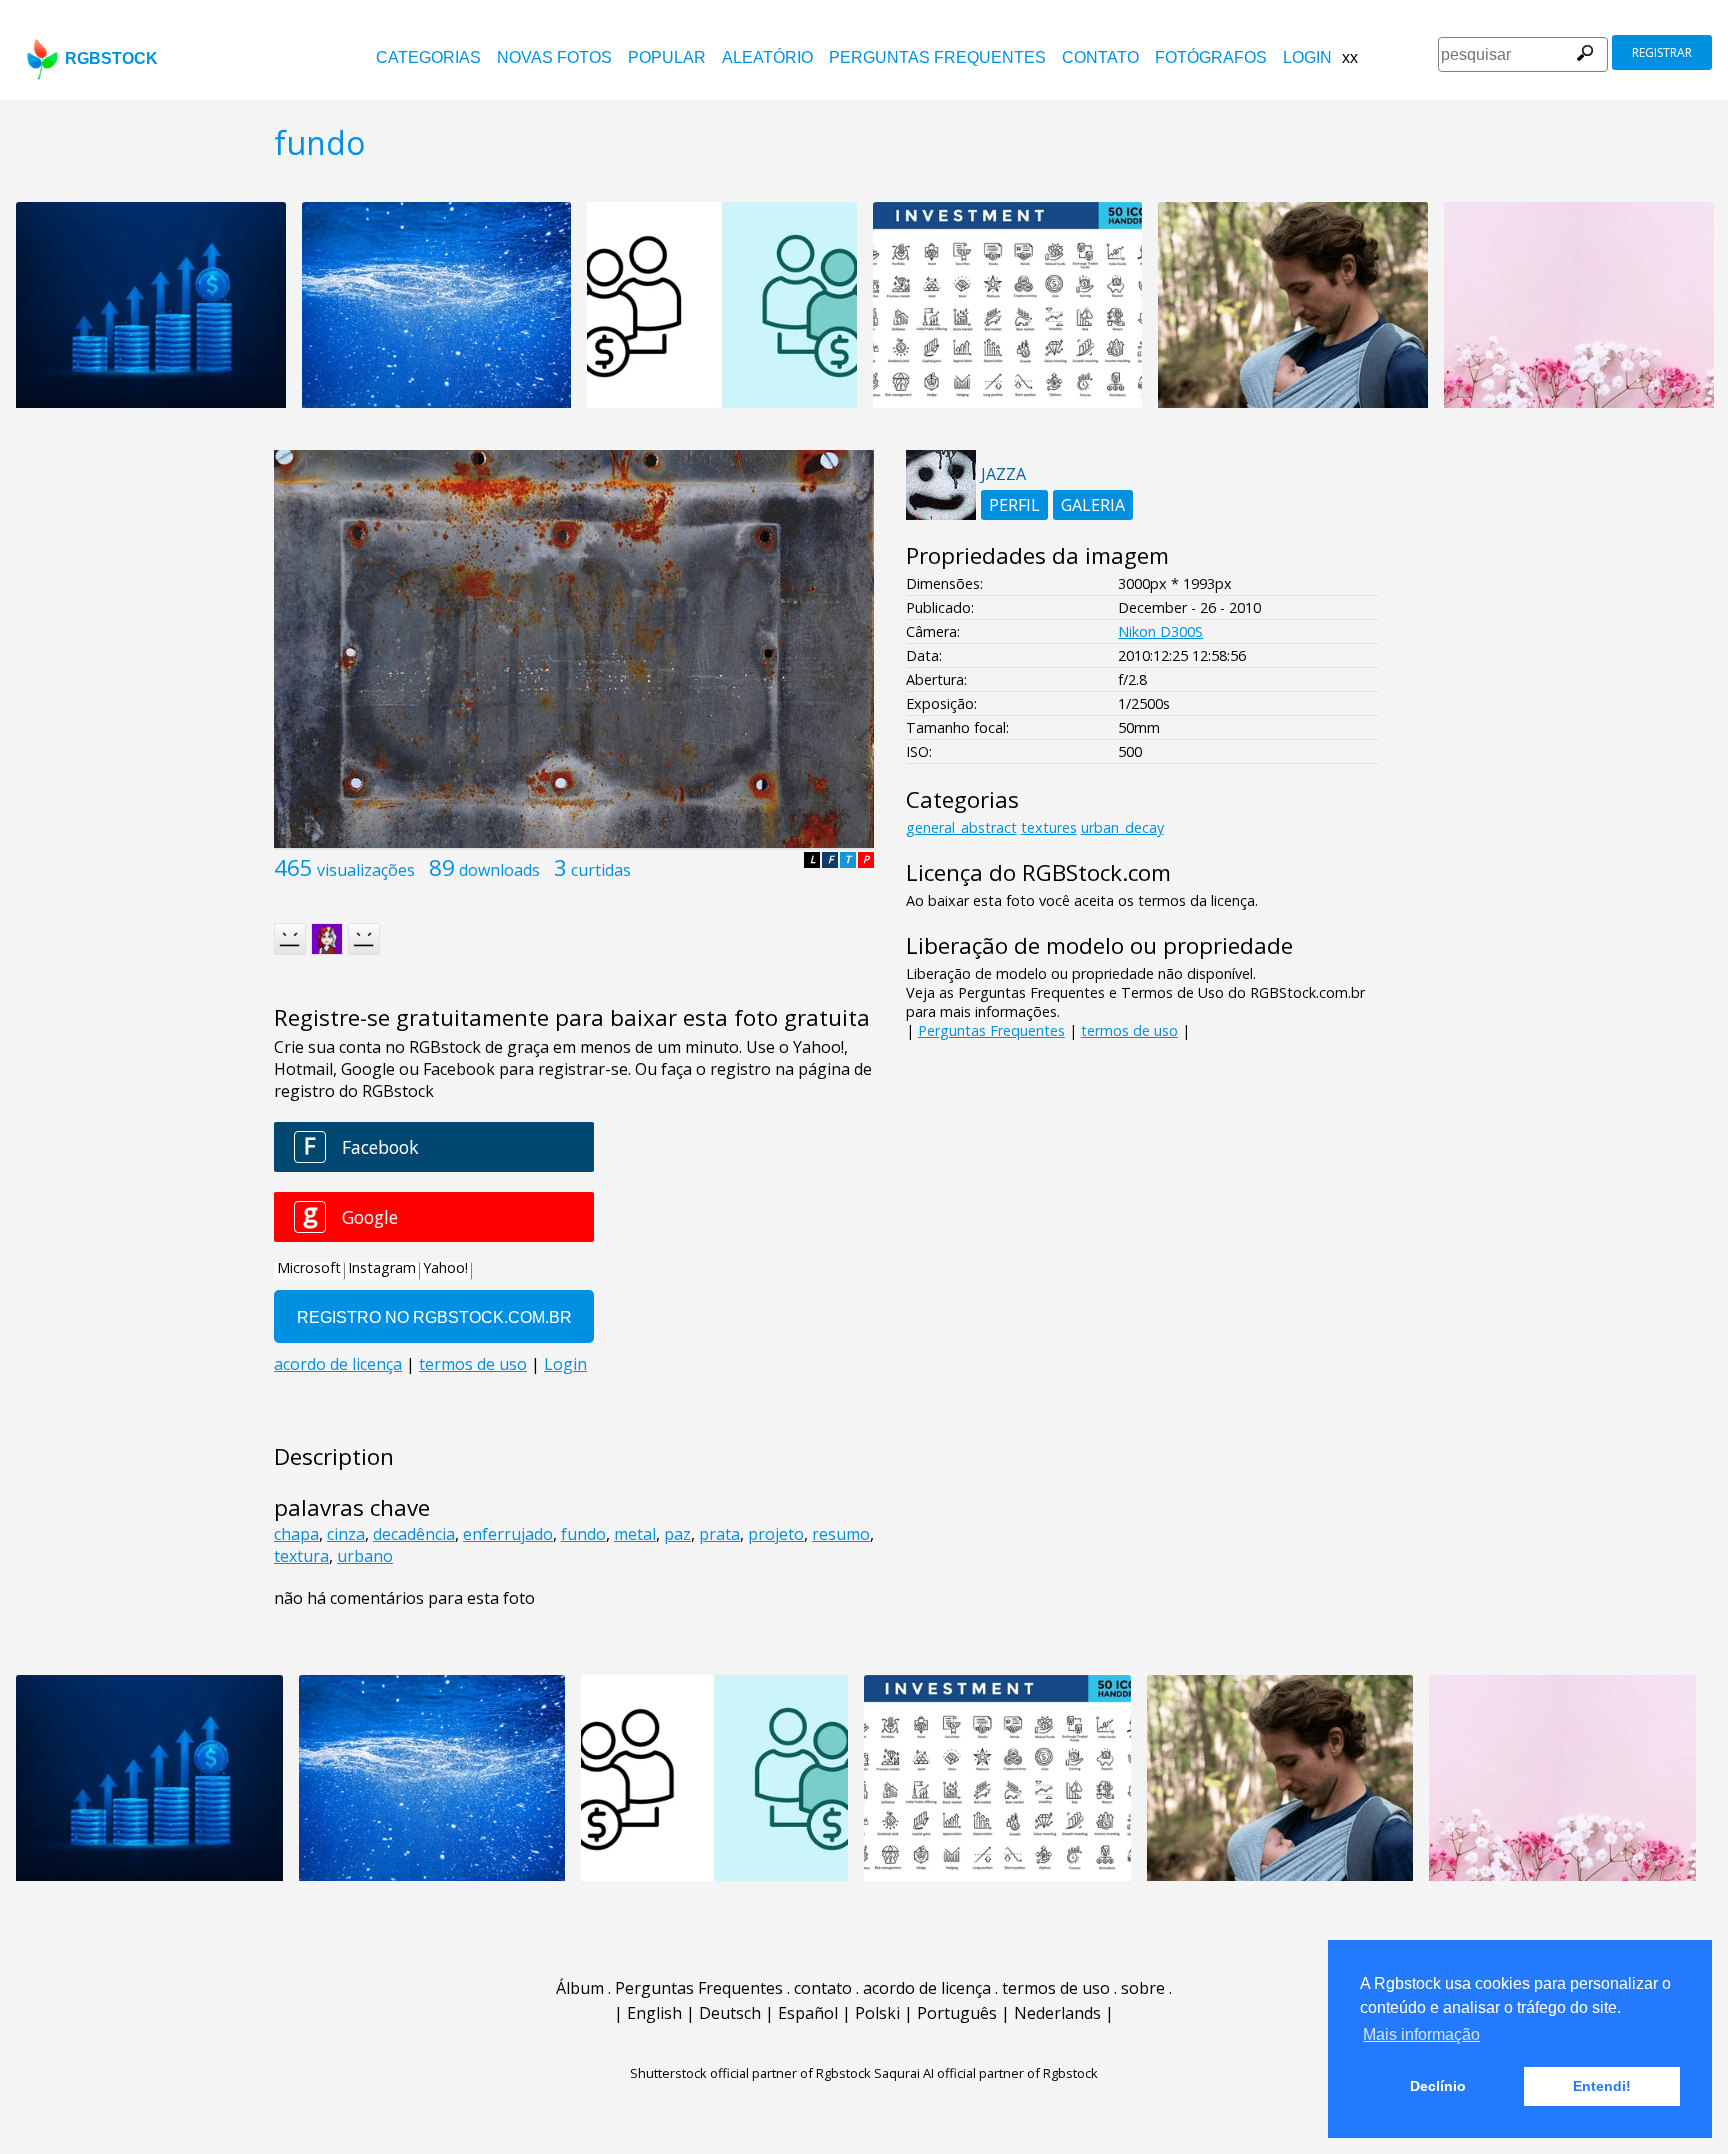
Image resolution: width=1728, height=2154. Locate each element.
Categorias (428, 57)
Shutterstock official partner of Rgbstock (750, 2073)
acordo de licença (927, 1988)
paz (677, 1534)
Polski (877, 2013)
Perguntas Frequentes (937, 57)
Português (957, 2013)
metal (635, 1534)
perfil (1014, 505)
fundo (583, 1534)
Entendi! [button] (1602, 2086)
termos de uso (1129, 1030)
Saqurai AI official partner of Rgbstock (986, 2073)
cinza (346, 1534)
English (654, 2013)
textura (301, 1556)
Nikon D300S (1160, 631)
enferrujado (508, 1534)
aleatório (767, 57)
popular (667, 57)
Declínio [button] (1438, 2086)
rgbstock (111, 58)
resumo (841, 1534)
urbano (365, 1556)
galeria (1093, 505)
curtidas (601, 870)
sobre (1143, 1988)
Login (1307, 57)
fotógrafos (1211, 57)
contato (1100, 57)
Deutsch (730, 2013)
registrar (1662, 52)
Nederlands (1057, 2013)
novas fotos (554, 57)
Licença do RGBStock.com (1038, 872)
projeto (776, 1534)
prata (719, 1534)
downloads (499, 870)
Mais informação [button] (1421, 2034)
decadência (414, 1534)
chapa (296, 1534)
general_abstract (961, 827)
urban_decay (1122, 827)
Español (808, 2013)
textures (1049, 827)
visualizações (366, 870)
